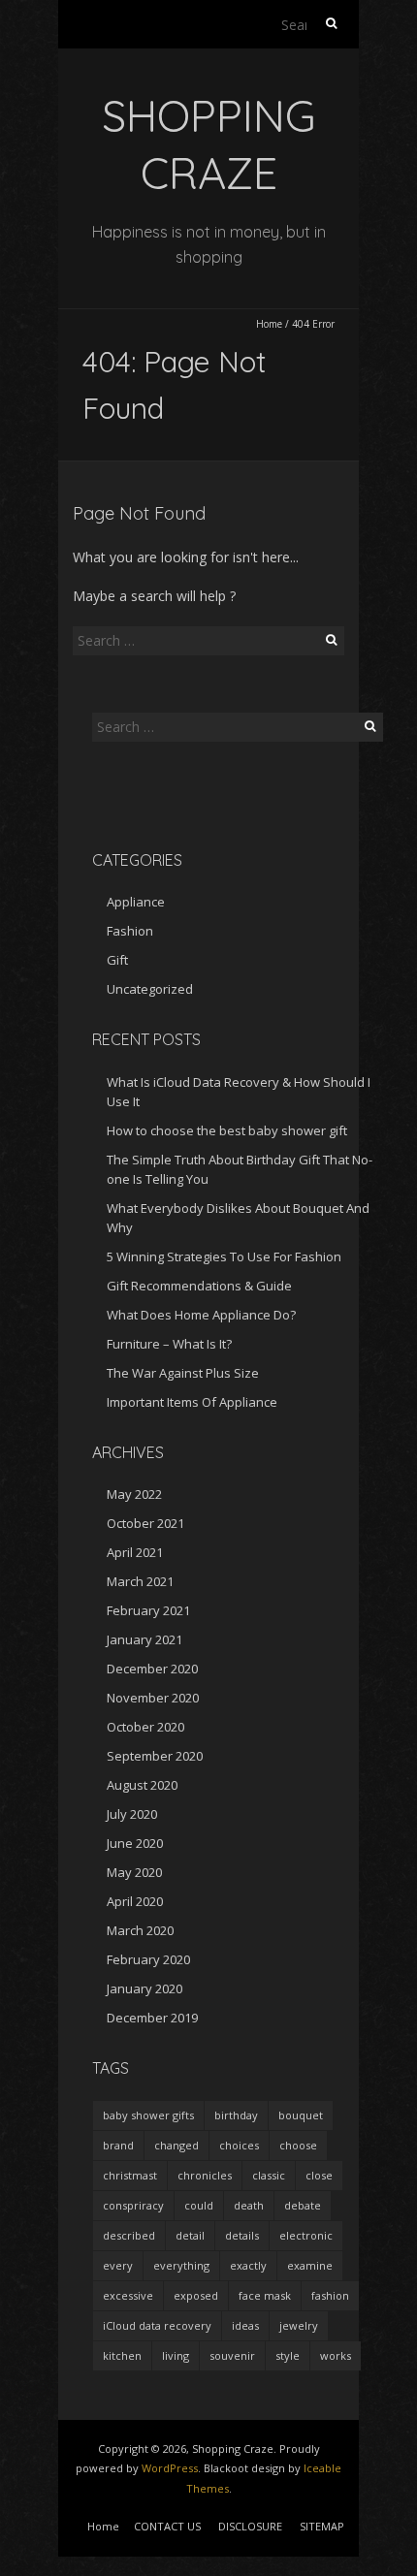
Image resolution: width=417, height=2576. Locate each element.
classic (269, 2175)
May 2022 (134, 1494)
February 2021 (148, 1610)
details (242, 2235)
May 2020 (134, 1872)
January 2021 (144, 1639)
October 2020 (145, 1727)
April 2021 (135, 1552)
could (199, 2205)
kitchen (122, 2355)
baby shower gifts (148, 2115)
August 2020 (142, 1785)
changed (176, 2145)
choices (239, 2145)
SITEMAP (322, 2526)
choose (298, 2145)
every (118, 2265)
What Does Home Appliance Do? (201, 1315)
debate (303, 2205)
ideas (245, 2325)
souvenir (232, 2355)
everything (181, 2265)
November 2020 (153, 1698)
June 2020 (135, 1843)
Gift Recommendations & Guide (199, 1286)
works (336, 2355)
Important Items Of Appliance (192, 1402)
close (319, 2175)
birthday (236, 2115)
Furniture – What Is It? (169, 1344)
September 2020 (155, 1756)
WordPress (170, 2468)
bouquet (301, 2115)
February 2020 (148, 1959)
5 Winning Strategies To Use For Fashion (224, 1256)
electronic (306, 2235)
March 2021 (140, 1581)
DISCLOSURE (250, 2526)
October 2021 (145, 1523)
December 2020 (152, 1669)
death (249, 2205)
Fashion (130, 931)
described (129, 2235)
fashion (330, 2295)
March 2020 (140, 1930)
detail (190, 2235)
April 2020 (135, 1901)
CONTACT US (167, 2526)
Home (269, 324)
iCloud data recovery (157, 2325)
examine (310, 2265)
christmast (130, 2175)
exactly (248, 2265)
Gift (117, 960)
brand (118, 2145)
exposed (196, 2295)
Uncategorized (150, 989)
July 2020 (132, 1814)
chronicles (205, 2175)
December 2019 (152, 2018)
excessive (128, 2295)
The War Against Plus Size (183, 1373)
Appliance (136, 902)
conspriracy (133, 2205)
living (176, 2355)
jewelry (299, 2325)
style (288, 2355)
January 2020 (144, 1988)
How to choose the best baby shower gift (227, 1130)
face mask (265, 2295)
